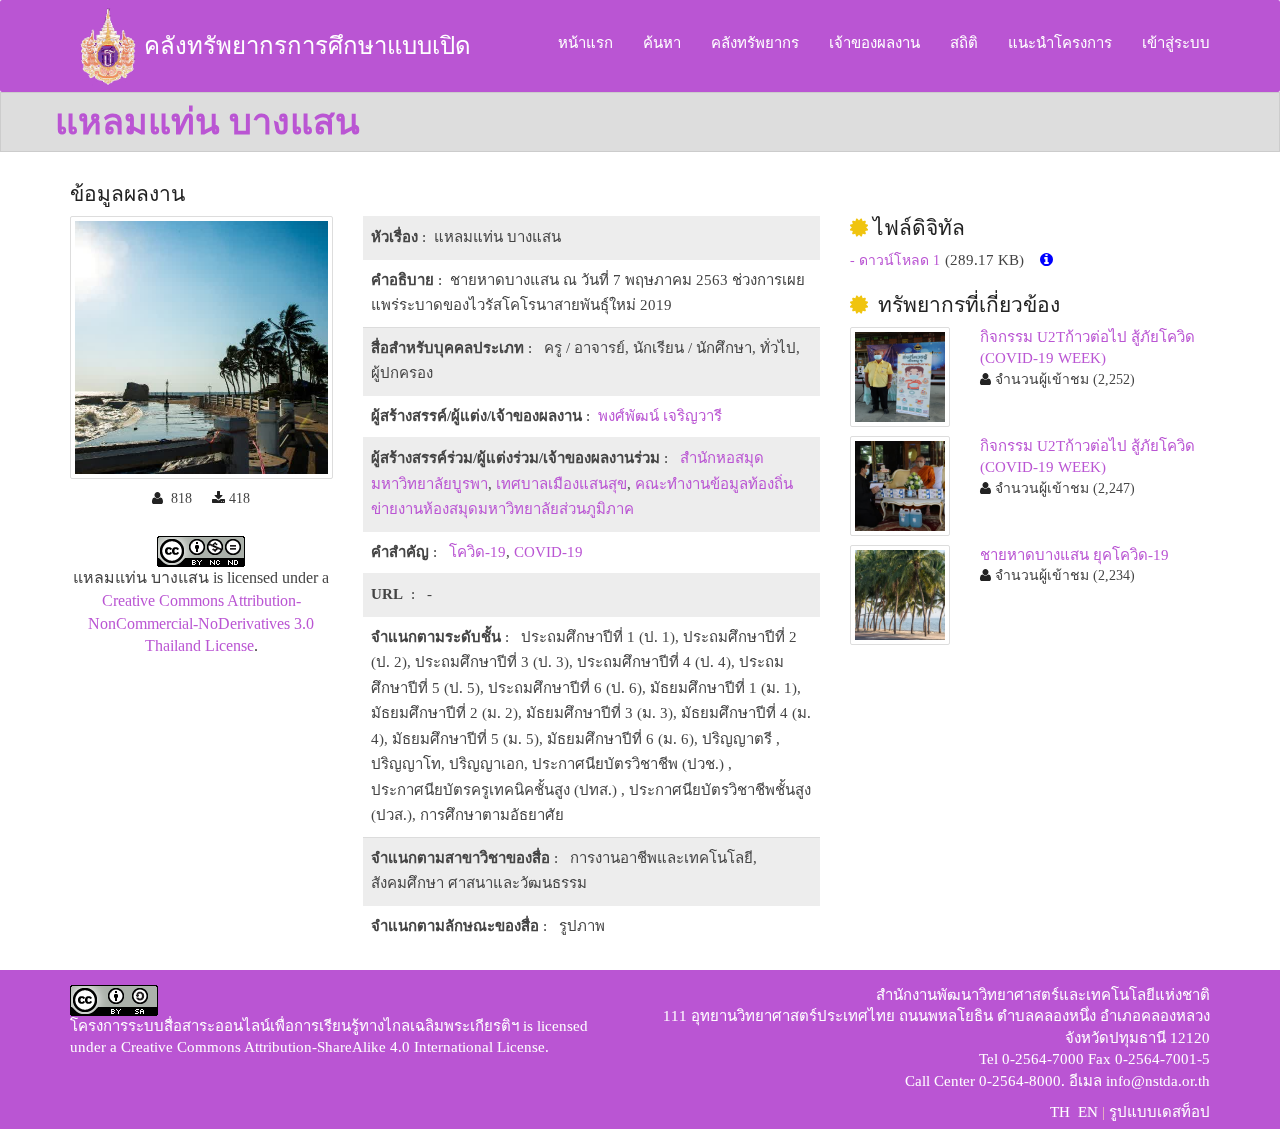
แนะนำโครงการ (1060, 43)
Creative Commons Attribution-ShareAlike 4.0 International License (333, 1047)
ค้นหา (662, 43)
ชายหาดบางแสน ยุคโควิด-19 (1074, 555)
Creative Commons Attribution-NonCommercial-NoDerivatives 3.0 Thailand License (201, 623)
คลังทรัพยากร (755, 43)
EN (1088, 1112)
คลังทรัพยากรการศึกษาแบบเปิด (307, 46)
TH (1060, 1112)
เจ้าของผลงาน (874, 43)
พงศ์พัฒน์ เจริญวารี (660, 416)
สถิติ (964, 43)
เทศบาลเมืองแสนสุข (561, 484)
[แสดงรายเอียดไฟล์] (1046, 260)
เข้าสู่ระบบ (1176, 43)
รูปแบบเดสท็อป (1159, 1112)
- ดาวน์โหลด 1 (895, 260)
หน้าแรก (585, 43)
